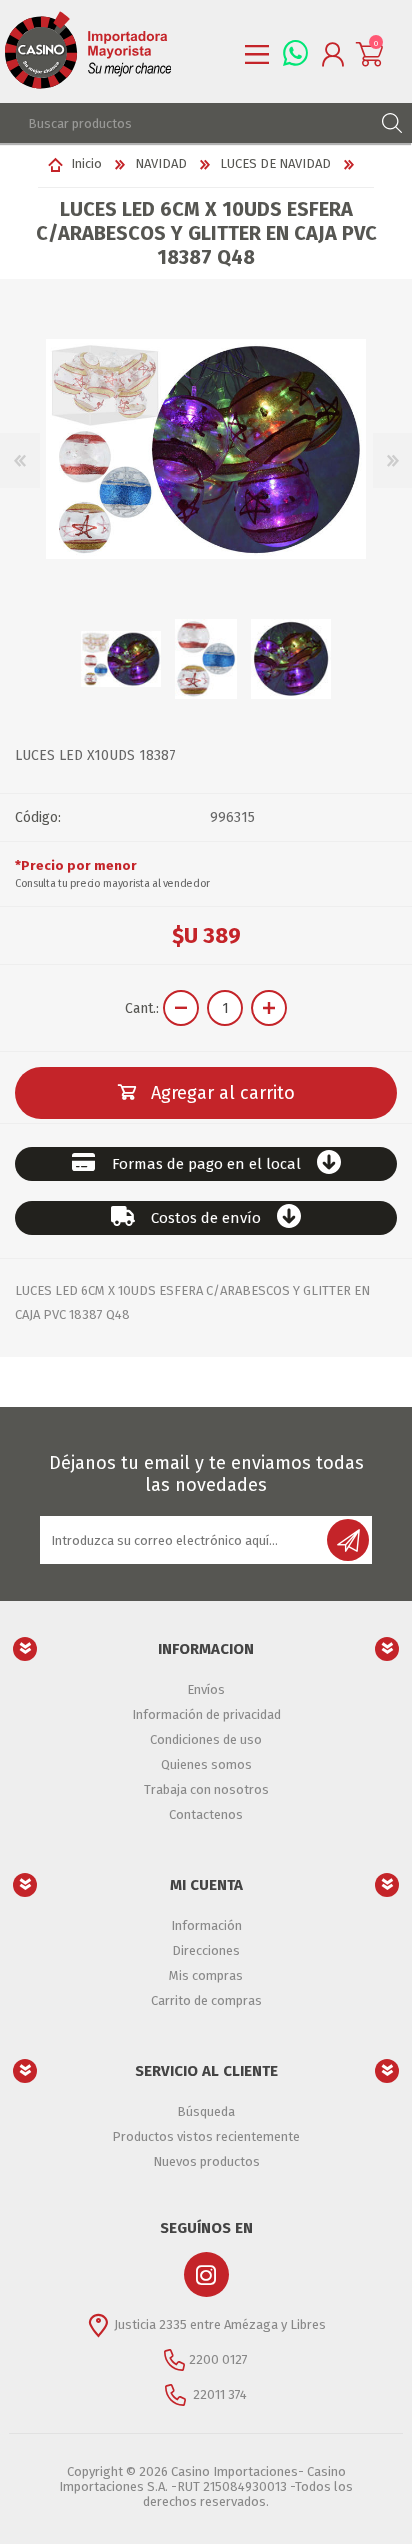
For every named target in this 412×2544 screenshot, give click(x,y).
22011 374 (218, 2394)
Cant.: (142, 1008)
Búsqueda (206, 2111)
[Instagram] (206, 2274)
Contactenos (206, 1814)
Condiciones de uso (206, 1739)
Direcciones (206, 1950)
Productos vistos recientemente (206, 2136)
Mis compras (206, 1975)
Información (206, 1925)
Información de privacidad (206, 1714)
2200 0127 (218, 2359)
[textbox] (186, 123)
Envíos (206, 1689)
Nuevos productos (206, 2161)
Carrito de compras (206, 2000)
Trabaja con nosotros (206, 1789)
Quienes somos (206, 1764)
